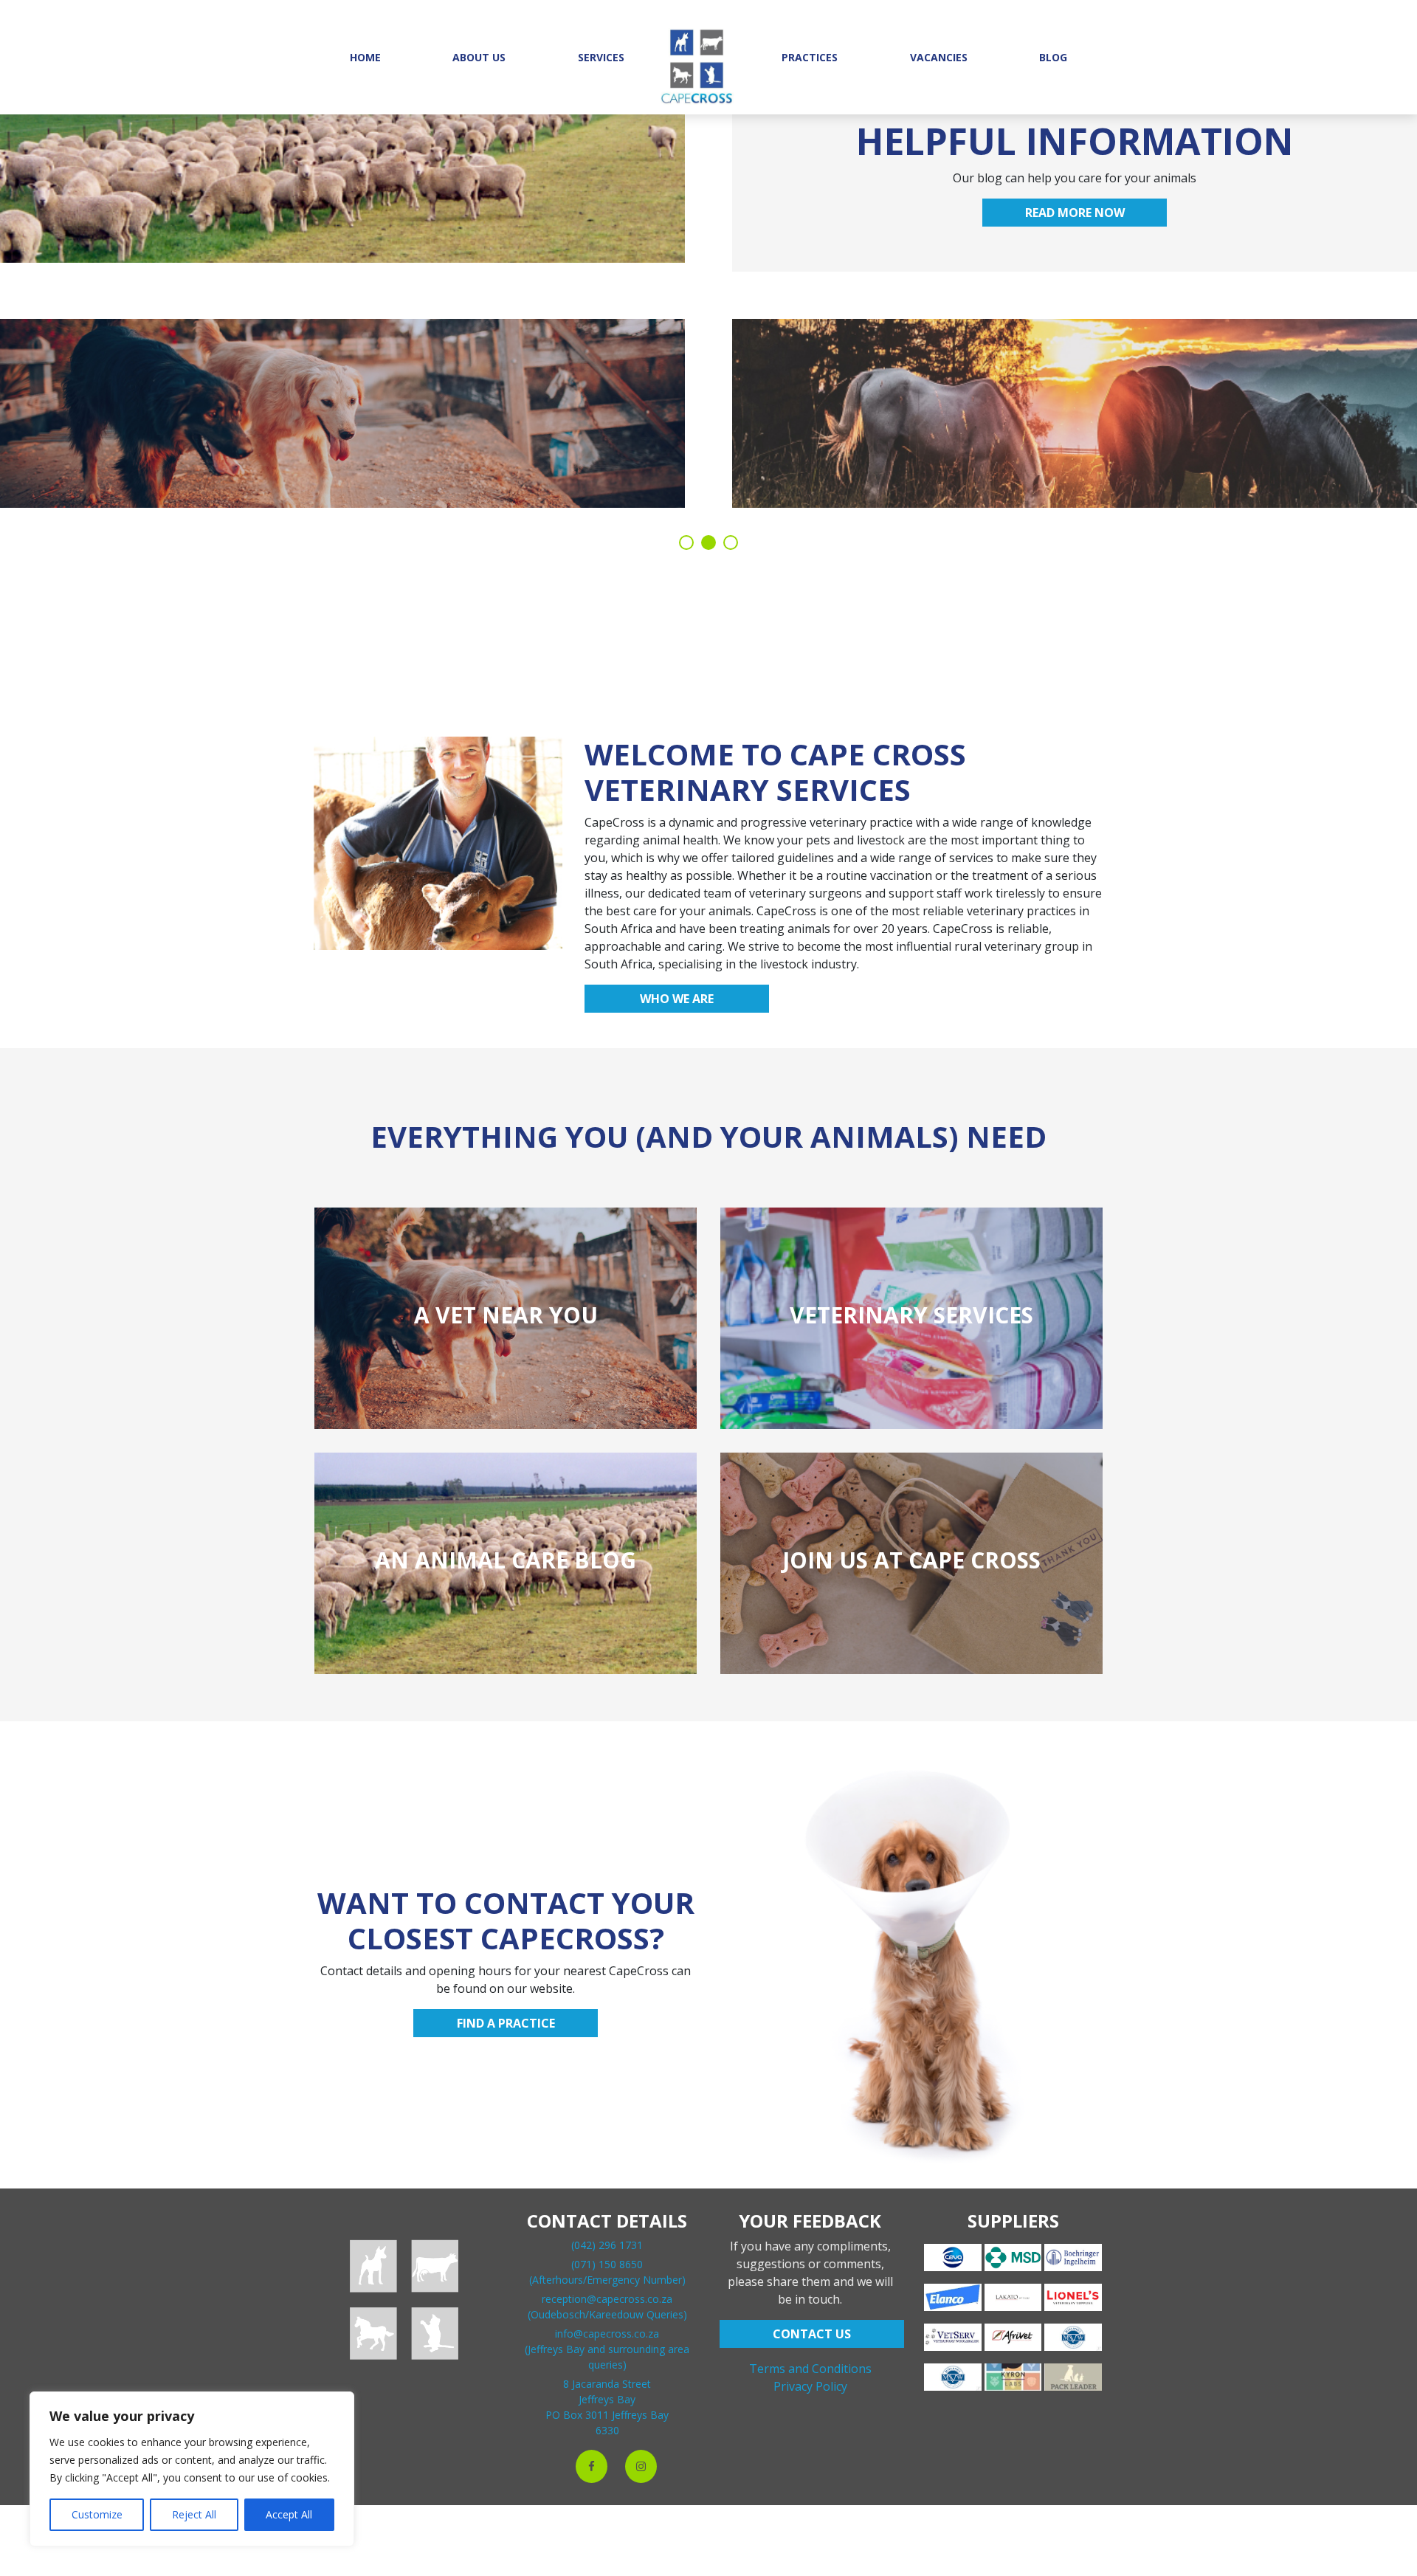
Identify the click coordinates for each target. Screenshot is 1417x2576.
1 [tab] (686, 543)
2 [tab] (708, 543)
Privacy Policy (810, 2386)
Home (365, 57)
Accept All (289, 2514)
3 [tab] (731, 543)
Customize (97, 2514)
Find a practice (506, 2023)
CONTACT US (812, 2334)
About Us (479, 57)
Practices (810, 57)
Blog (1053, 57)
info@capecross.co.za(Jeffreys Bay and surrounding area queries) (607, 2349)
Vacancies (939, 57)
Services (601, 57)
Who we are (677, 999)
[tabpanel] (708, 303)
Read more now (1075, 213)
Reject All (194, 2514)
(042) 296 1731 (607, 2245)
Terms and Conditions (810, 2369)
